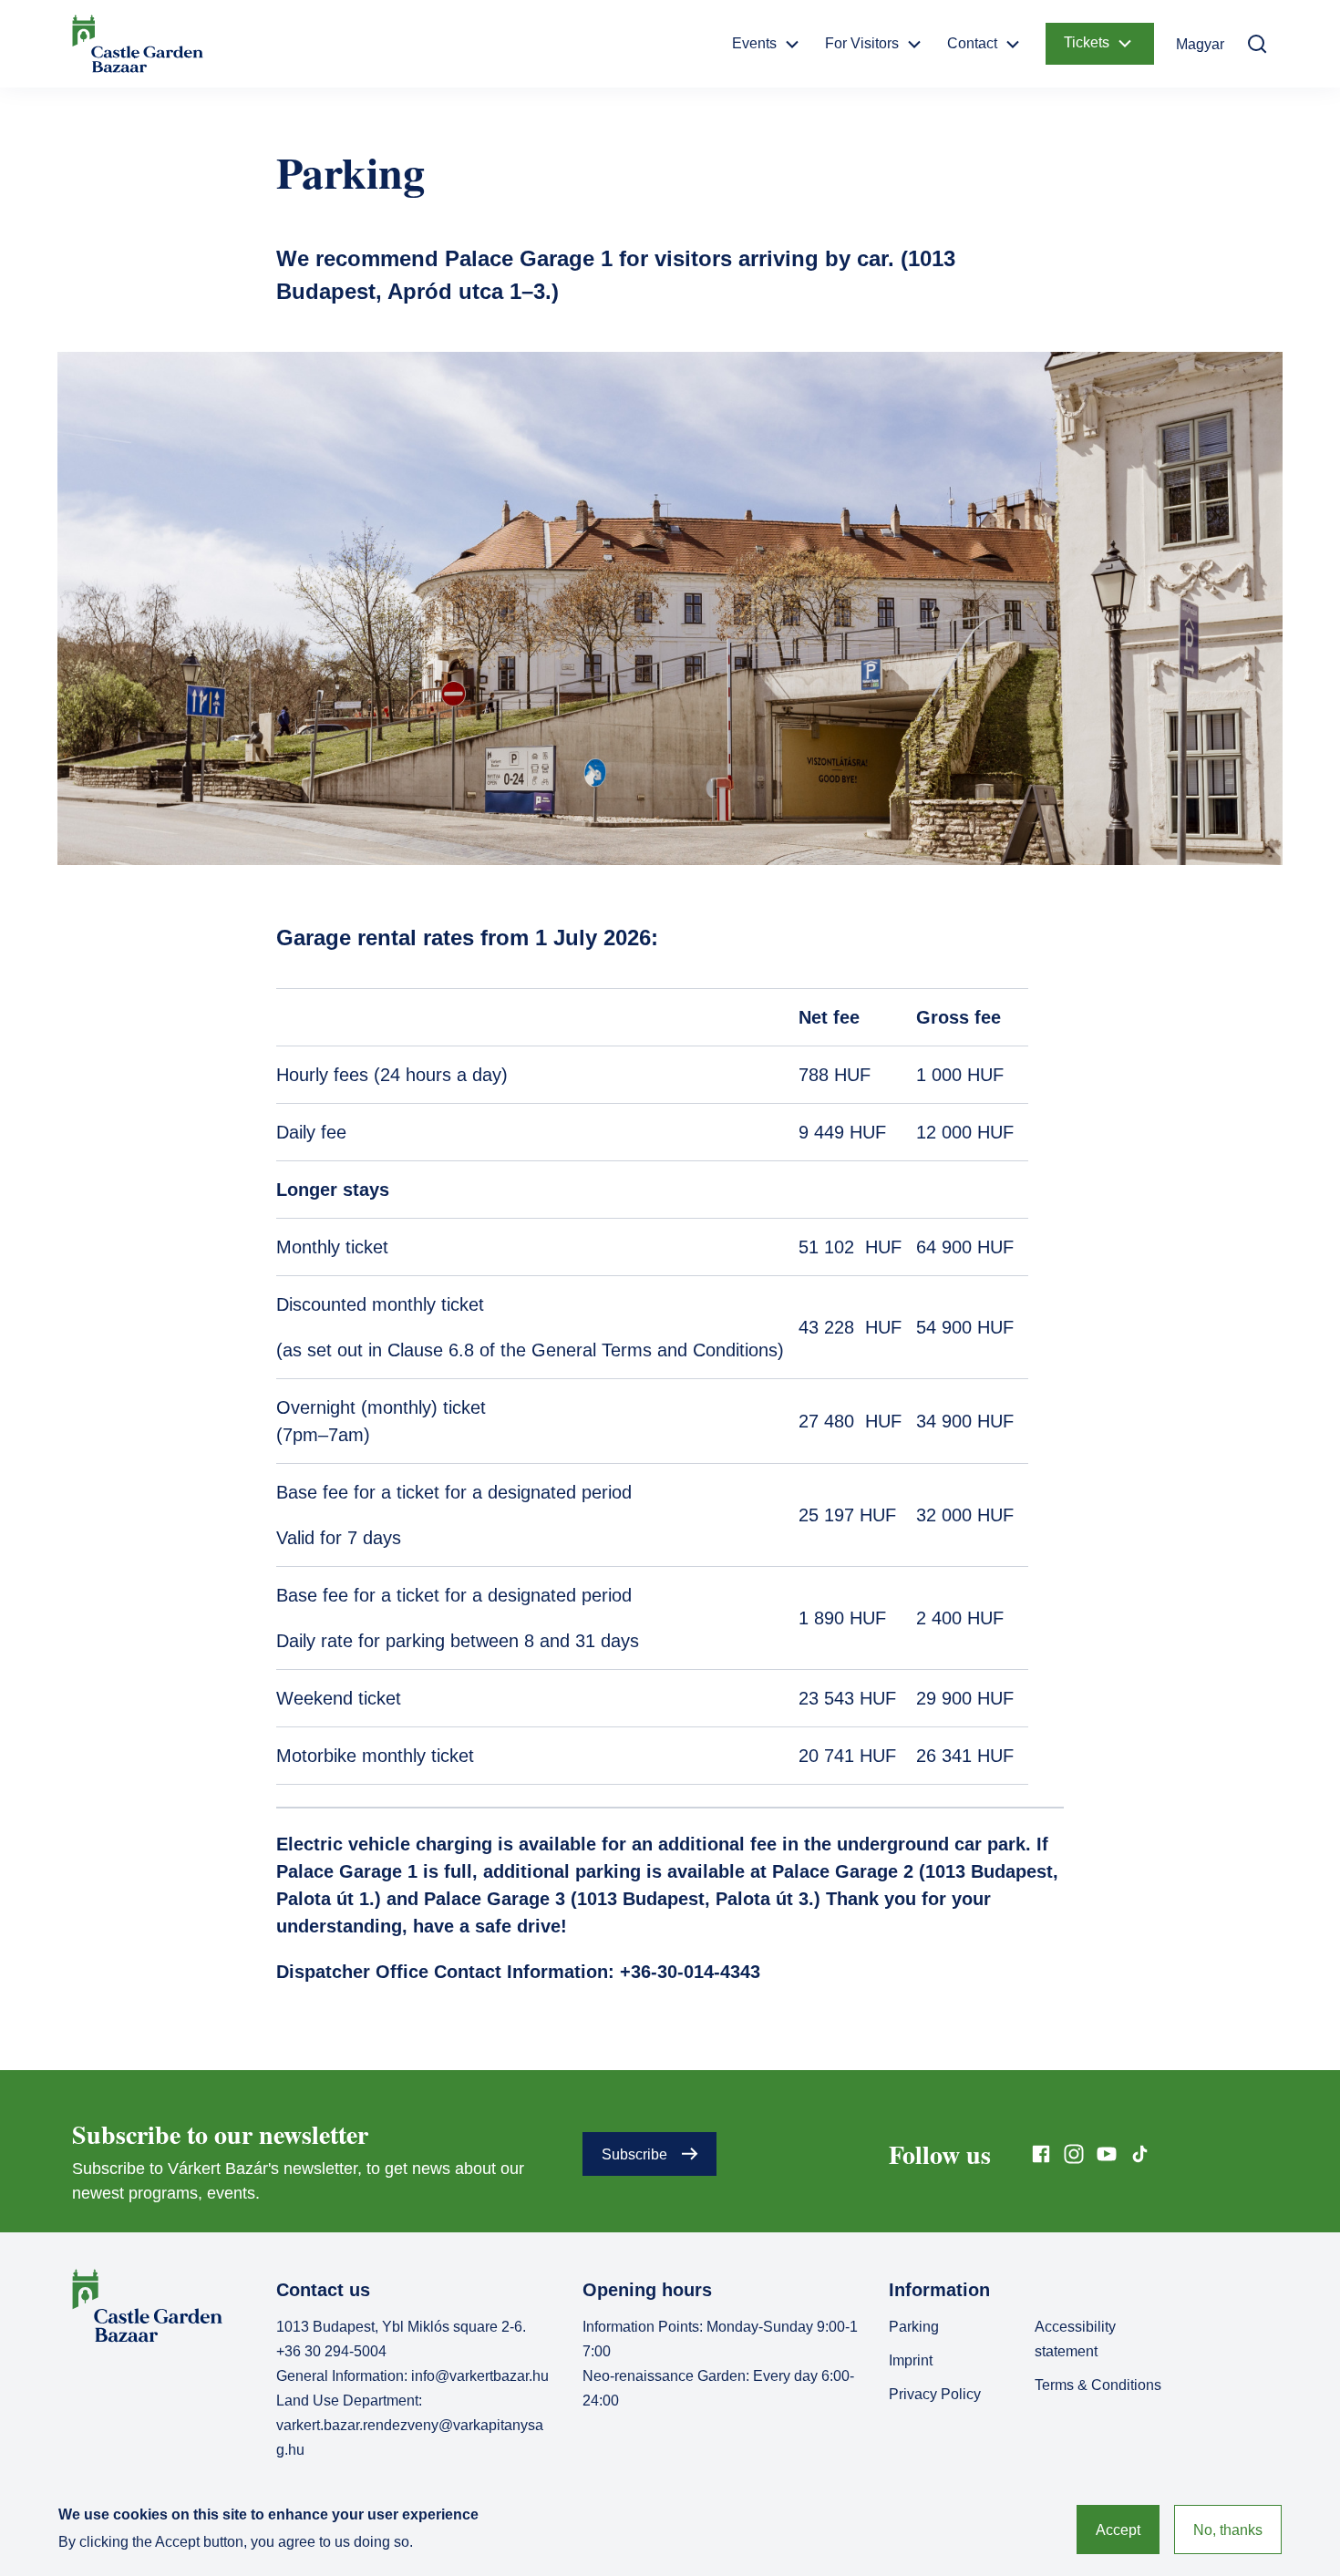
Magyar (1200, 44)
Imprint (911, 2360)
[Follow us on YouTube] (1107, 2154)
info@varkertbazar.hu (480, 2376)
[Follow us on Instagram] (1074, 2154)
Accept (1118, 2530)
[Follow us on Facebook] (1041, 2154)
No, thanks (1228, 2530)
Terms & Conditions (1098, 2385)
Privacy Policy (935, 2394)
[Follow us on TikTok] (1139, 2154)
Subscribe (634, 2154)
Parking (914, 2327)
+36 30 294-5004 (331, 2351)
